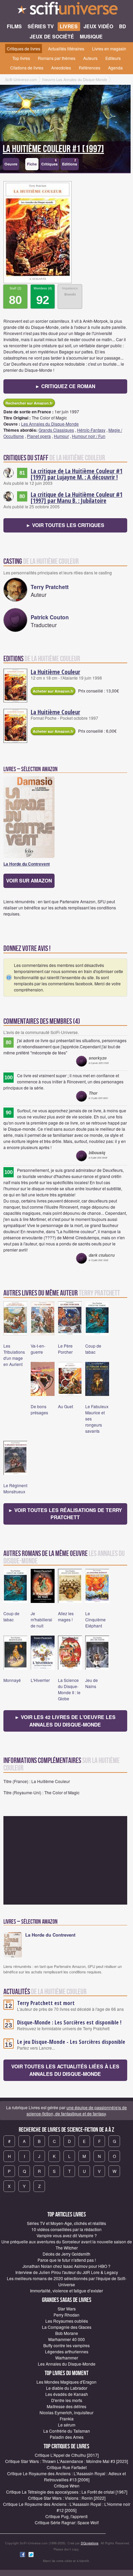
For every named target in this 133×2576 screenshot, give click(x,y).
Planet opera (39, 436)
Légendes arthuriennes (67, 2351)
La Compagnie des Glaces (67, 2327)
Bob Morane (67, 2333)
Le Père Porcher (65, 1349)
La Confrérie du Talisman (67, 2431)
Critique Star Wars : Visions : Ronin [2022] (67, 2498)
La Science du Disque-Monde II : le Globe (69, 1689)
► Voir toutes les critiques (65, 525)
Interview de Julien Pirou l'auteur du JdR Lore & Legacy (67, 2272)
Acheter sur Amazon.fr (53, 691)
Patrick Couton (50, 617)
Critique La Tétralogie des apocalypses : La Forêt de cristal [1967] (67, 2492)
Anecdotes (61, 68)
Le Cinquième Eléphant (95, 1619)
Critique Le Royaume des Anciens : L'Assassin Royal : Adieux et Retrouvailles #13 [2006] (66, 2476)
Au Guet (65, 1406)
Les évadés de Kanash (67, 2394)
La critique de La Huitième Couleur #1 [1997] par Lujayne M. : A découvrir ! (77, 474)
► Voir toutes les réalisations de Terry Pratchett (65, 1514)
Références (90, 68)
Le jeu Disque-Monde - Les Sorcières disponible (71, 2042)
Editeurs (113, 58)
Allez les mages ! (66, 1616)
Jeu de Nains (92, 1683)
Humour (61, 436)
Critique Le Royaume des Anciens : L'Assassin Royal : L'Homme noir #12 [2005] (67, 2507)
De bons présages (39, 1409)
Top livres (21, 58)
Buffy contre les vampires (66, 2345)
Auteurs (90, 58)
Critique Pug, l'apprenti (66, 2516)
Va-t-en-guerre (38, 1349)
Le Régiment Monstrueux (15, 1488)
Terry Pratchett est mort (46, 2003)
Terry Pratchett (50, 587)
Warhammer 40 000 (66, 2339)
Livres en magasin (109, 49)
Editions (70, 163)
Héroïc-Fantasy (91, 430)
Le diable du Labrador (67, 2388)
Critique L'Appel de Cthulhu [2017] (67, 2455)
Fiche (32, 164)
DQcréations (90, 2543)
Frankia (67, 2419)
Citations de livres (27, 68)
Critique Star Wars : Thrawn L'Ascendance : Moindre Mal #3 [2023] (66, 2461)
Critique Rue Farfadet (67, 2467)
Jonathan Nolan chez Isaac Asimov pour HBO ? (66, 2266)
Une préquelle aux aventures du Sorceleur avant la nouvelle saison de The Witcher (67, 2245)
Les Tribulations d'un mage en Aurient (14, 1355)
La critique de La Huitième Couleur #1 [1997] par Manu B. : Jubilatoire (77, 497)
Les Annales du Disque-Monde (50, 424)
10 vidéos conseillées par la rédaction (66, 2229)
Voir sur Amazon (29, 880)
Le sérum (67, 2425)
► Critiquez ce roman (65, 386)
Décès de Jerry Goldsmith (66, 2254)
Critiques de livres (24, 49)
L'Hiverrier (40, 1680)
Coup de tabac (93, 1349)
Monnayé (12, 1680)
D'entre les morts (67, 2400)
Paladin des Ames (67, 2437)
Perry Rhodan (66, 2315)
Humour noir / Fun (89, 436)
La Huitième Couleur (55, 672)
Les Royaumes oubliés (67, 2321)
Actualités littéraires (66, 49)
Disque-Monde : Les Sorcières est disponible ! (69, 2022)
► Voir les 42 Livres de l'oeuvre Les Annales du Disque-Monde (65, 1721)
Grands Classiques (56, 430)
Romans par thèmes (57, 58)
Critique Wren (67, 2486)
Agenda (115, 68)
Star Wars (67, 2309)
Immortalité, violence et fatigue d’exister (66, 2291)
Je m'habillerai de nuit (41, 1619)
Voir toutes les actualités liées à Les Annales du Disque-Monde (65, 2070)
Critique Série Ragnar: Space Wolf (67, 2522)
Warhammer (67, 2358)
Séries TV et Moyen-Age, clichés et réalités (66, 2223)
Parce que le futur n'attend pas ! (67, 2260)
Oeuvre (11, 164)
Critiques (49, 163)
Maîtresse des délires (66, 2406)
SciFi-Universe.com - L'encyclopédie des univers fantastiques (66, 10)
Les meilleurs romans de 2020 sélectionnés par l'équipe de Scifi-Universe (67, 2281)
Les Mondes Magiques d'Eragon (66, 2382)
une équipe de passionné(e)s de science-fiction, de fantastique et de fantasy (77, 2110)
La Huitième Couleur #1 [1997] (53, 149)
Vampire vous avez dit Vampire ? (67, 2235)
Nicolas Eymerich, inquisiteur (66, 2412)
